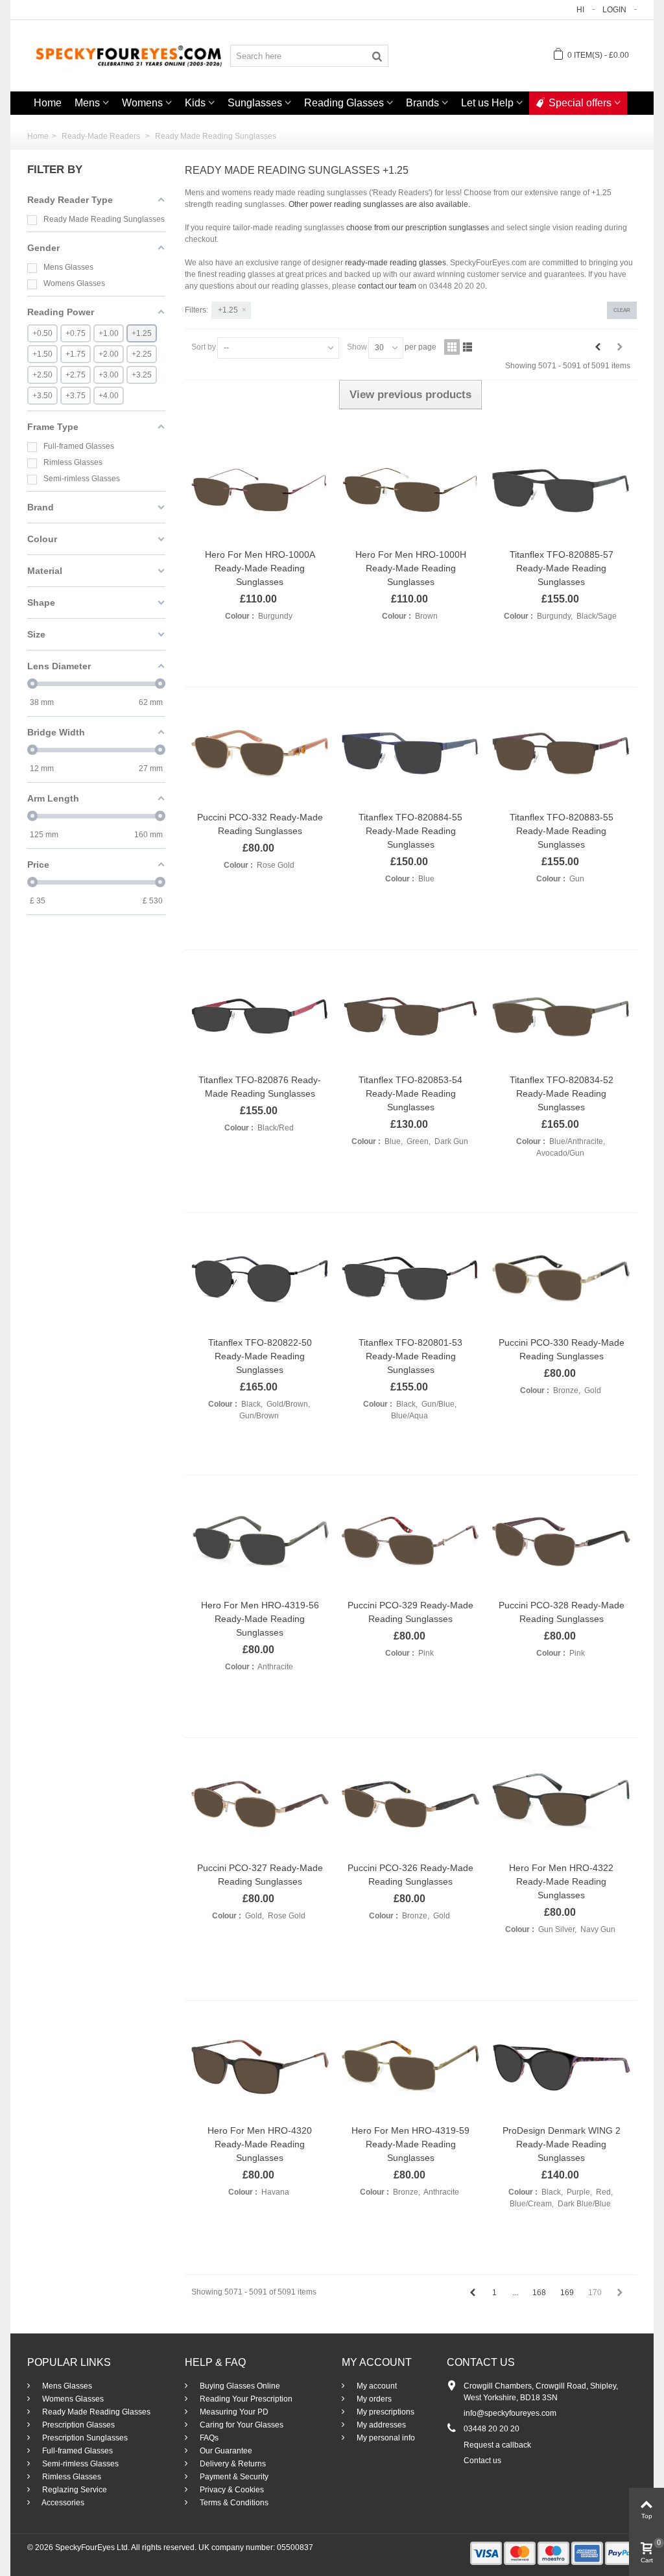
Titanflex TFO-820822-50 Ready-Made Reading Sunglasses (260, 1356)
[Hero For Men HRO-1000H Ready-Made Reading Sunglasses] (410, 491)
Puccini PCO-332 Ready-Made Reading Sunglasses (260, 824)
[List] (468, 347)
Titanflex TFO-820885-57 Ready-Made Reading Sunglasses (562, 568)
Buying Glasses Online (239, 2386)
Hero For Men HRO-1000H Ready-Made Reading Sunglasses (411, 568)
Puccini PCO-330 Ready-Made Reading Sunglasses (562, 1349)
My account (376, 2386)
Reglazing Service (74, 2490)
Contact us (482, 2461)
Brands (422, 103)
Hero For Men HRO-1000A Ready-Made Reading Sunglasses (260, 568)
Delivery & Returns (232, 2464)
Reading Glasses (344, 103)
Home (48, 103)
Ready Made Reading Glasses (95, 2412)
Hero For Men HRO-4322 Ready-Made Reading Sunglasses (561, 1881)
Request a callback (497, 2445)
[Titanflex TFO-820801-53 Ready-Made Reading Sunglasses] (410, 1279)
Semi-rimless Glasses (79, 2464)
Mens (87, 103)
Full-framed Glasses (77, 2451)
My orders (373, 2399)
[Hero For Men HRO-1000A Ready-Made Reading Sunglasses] (260, 491)
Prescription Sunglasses (84, 2438)
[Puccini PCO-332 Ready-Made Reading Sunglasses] (260, 754)
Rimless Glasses (71, 2477)
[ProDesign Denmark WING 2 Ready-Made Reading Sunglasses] (561, 2067)
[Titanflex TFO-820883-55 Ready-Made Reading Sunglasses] (561, 754)
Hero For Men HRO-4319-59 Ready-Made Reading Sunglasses (410, 2144)
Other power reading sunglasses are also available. (379, 204)
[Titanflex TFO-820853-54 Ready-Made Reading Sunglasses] (410, 1016)
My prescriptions (385, 2412)
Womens (142, 103)
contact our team (387, 286)
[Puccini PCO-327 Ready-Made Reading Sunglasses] (260, 1804)
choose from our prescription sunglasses (418, 228)
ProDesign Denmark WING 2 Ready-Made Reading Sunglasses (562, 2144)
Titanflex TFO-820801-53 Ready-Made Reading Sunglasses (410, 1356)
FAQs (208, 2438)
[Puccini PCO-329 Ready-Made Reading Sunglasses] (410, 1542)
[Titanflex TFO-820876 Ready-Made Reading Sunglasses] (260, 1016)
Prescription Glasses (77, 2425)
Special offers (580, 103)
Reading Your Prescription (245, 2399)
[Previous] (598, 347)
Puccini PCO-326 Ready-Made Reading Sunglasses (410, 1875)
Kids (195, 103)
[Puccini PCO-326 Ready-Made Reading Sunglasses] (410, 1804)
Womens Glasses (72, 2399)
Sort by (204, 347)
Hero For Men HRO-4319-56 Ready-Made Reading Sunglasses (260, 1619)
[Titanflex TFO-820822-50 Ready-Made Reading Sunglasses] (260, 1279)
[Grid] (452, 347)
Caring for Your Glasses (241, 2425)
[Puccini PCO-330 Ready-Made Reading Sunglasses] (561, 1279)
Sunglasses (255, 103)
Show (357, 347)
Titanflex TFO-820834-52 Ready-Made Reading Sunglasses (562, 1093)
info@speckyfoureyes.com (510, 2413)
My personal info (385, 2438)
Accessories (62, 2503)
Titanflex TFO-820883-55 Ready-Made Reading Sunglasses (562, 831)
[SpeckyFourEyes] (129, 55)
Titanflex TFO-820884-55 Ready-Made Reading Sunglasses (410, 831)
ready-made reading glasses (396, 263)
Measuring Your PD (233, 2412)
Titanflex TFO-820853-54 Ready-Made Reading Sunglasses (410, 1093)
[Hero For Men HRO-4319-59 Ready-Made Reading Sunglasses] (410, 2067)
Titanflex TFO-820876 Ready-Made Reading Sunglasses (260, 1087)
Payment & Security (233, 2477)
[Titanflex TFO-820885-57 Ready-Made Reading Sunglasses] (561, 491)
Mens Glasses (66, 2386)
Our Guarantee (225, 2451)
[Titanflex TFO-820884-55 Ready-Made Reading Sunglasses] (410, 754)
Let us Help (487, 103)
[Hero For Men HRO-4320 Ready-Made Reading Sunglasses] (260, 2067)
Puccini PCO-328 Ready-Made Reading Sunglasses (562, 1612)
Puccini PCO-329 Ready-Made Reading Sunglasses (410, 1612)
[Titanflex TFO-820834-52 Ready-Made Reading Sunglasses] (561, 1017)
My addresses (380, 2425)
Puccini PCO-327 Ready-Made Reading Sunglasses (260, 1875)
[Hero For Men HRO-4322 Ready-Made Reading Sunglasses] (561, 1804)
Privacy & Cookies (231, 2490)
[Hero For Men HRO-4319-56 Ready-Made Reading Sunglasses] (260, 1542)
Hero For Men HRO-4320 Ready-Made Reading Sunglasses (260, 2144)
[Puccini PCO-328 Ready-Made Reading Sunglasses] (561, 1542)
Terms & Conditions (233, 2503)
